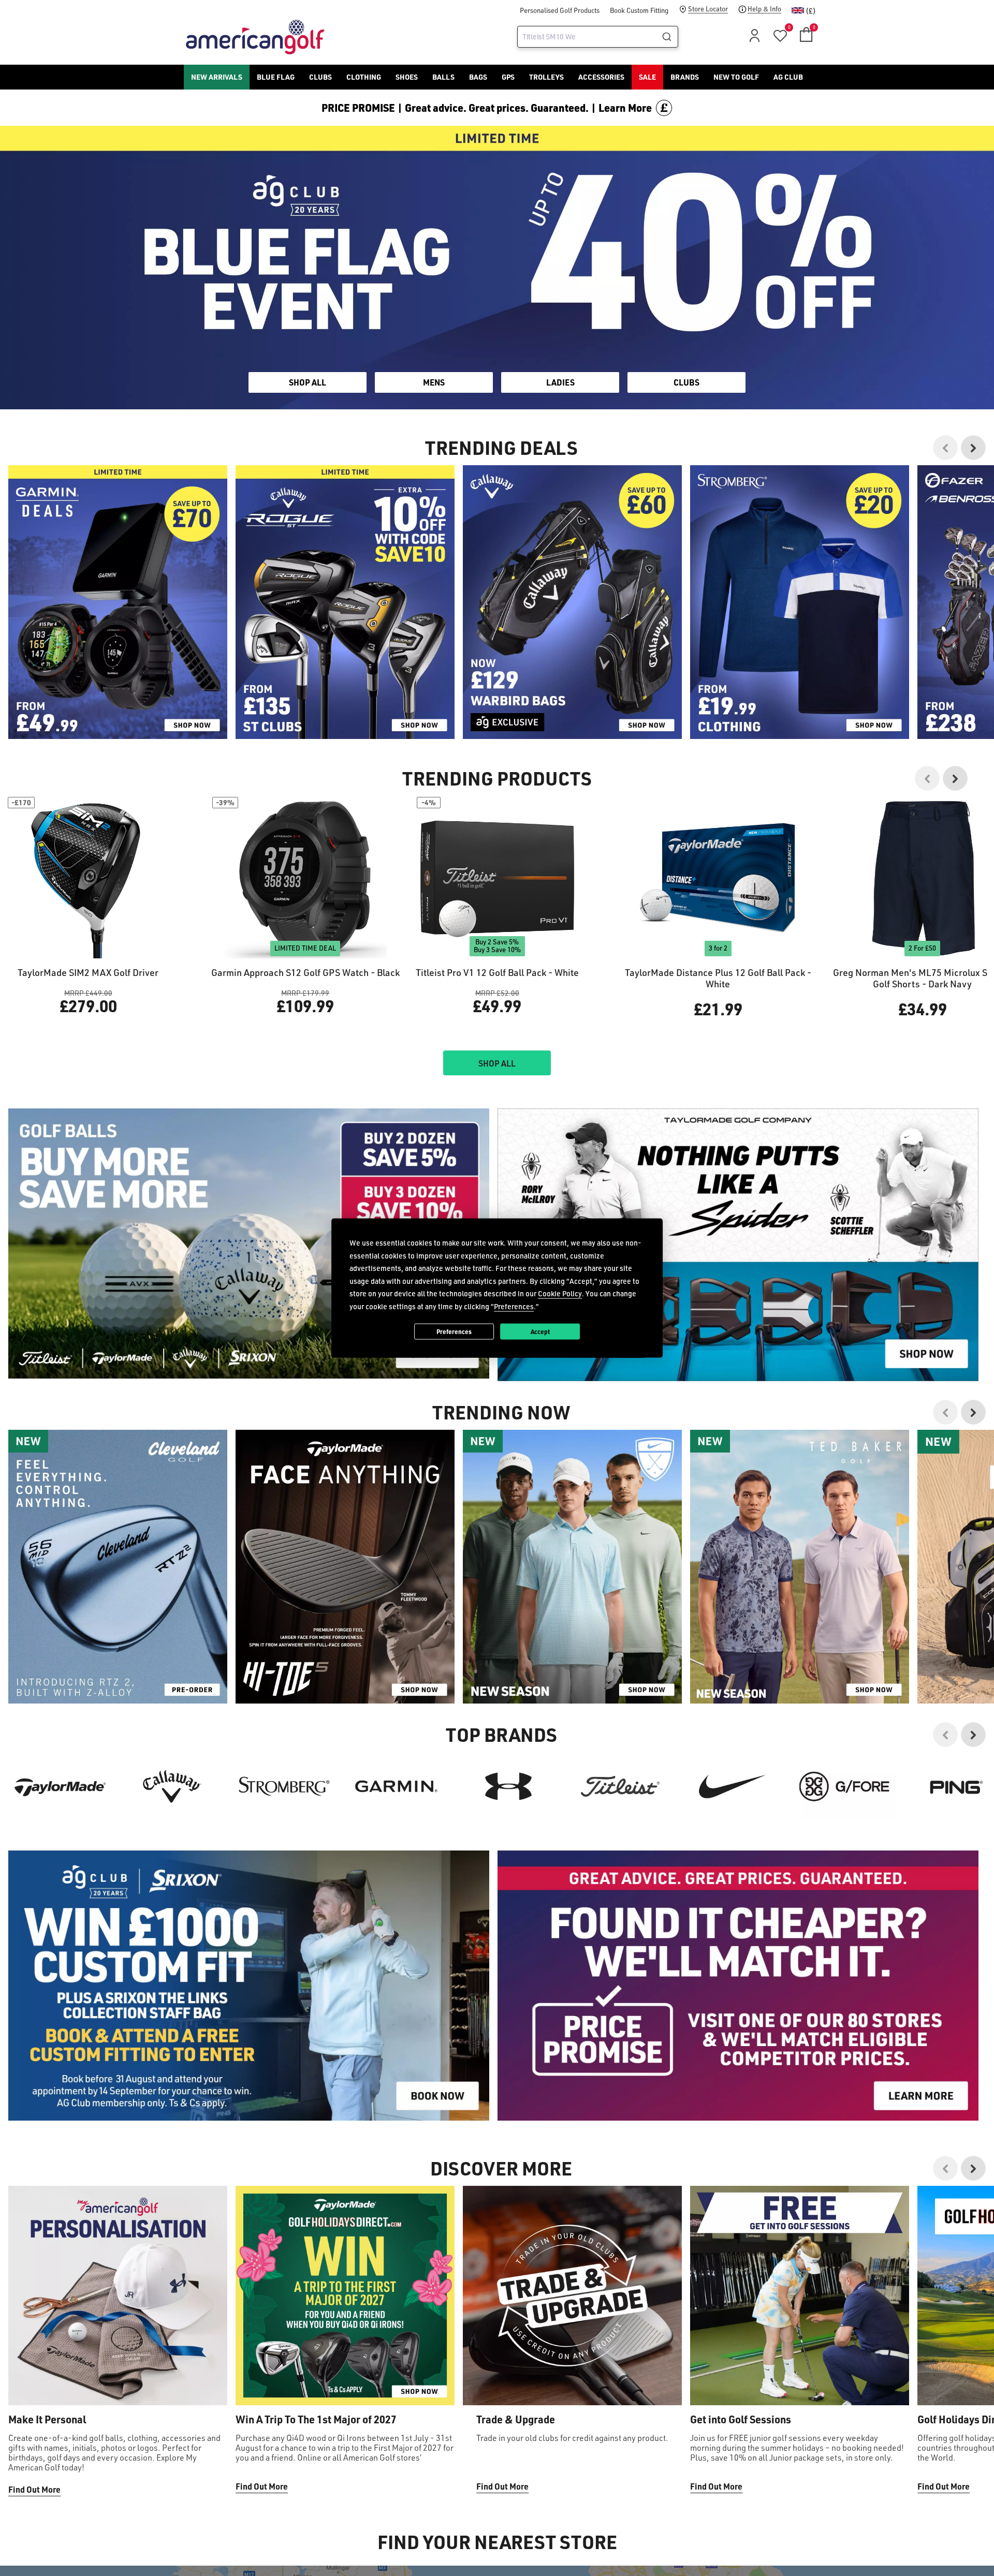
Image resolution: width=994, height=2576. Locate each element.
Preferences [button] (514, 1306)
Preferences (454, 1331)
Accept (540, 1331)
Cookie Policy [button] (560, 1293)
